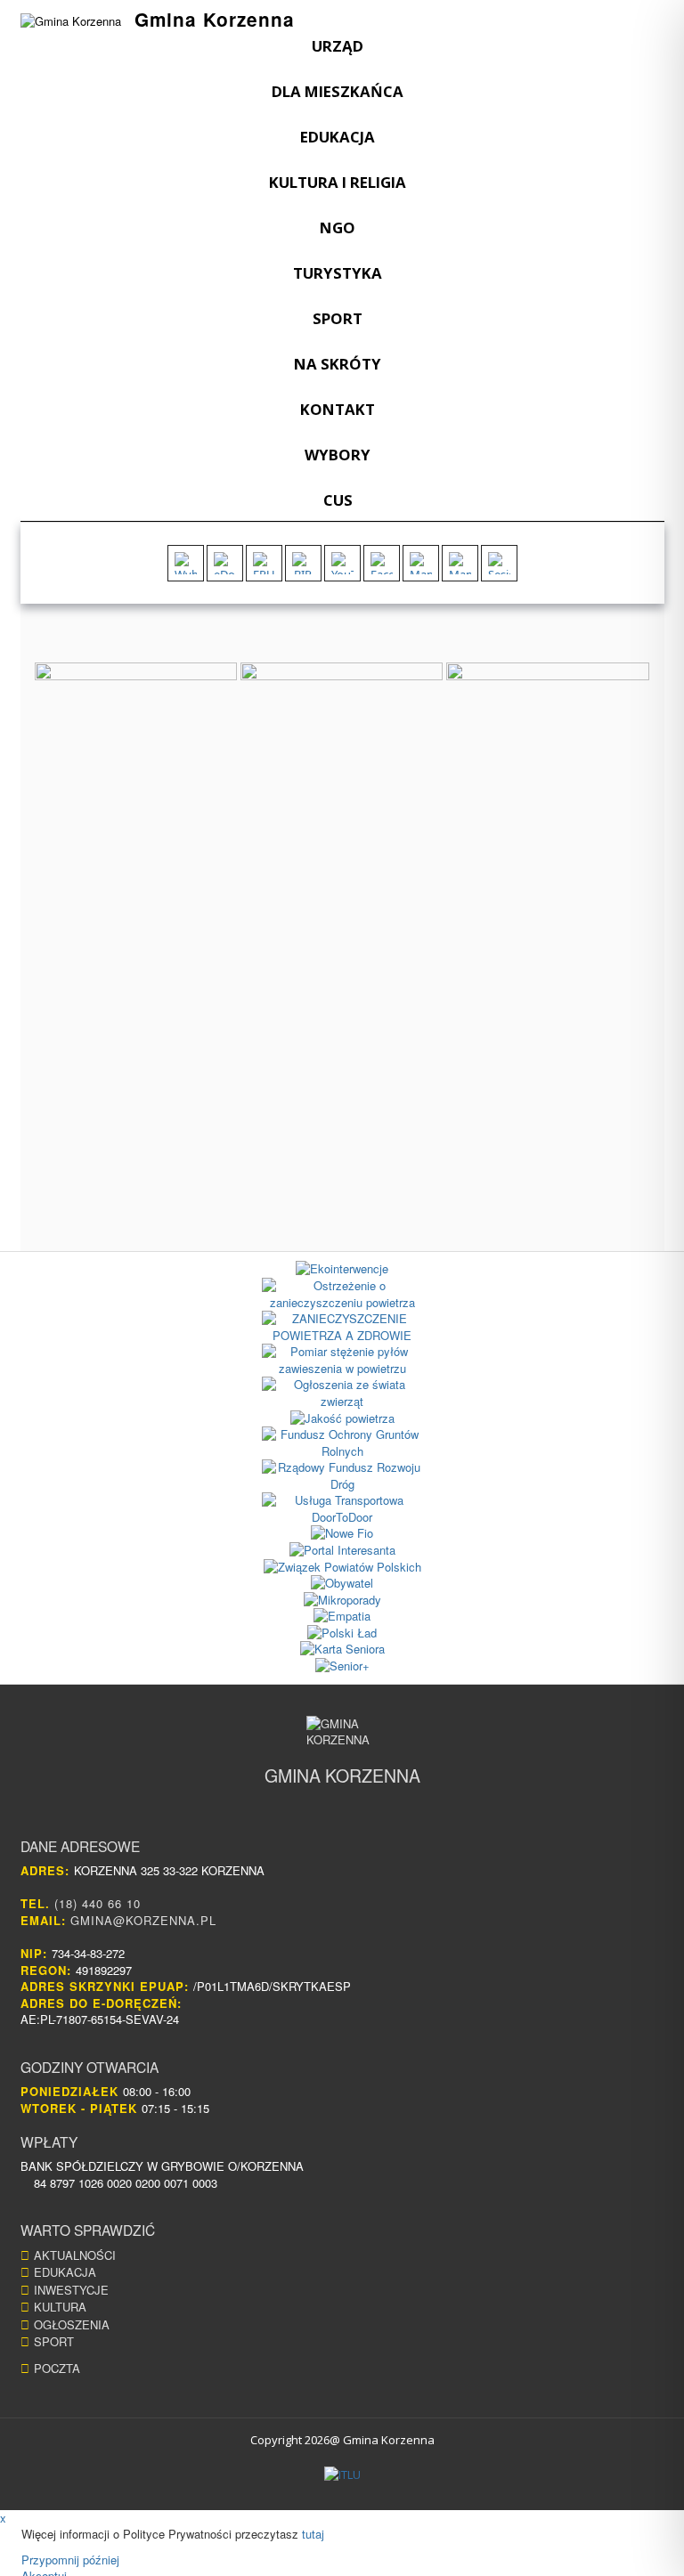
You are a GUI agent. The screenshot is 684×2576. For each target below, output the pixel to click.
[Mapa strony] (460, 563)
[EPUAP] (264, 563)
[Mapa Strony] (421, 563)
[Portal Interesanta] (342, 1551)
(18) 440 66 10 (98, 1903)
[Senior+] (342, 1666)
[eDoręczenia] (225, 563)
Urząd (338, 46)
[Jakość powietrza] (342, 1419)
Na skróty (338, 364)
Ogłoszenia (72, 2324)
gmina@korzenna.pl (143, 1920)
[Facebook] (382, 563)
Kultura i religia (338, 182)
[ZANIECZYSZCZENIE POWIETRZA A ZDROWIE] (342, 1327)
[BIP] (303, 563)
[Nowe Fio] (342, 1534)
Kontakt (338, 409)
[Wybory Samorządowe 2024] (186, 563)
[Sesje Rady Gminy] (499, 563)
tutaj (313, 2534)
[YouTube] (342, 563)
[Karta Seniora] (342, 1650)
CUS (338, 500)
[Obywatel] (342, 1584)
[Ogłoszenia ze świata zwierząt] (342, 1393)
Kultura (60, 2307)
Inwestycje (71, 2290)
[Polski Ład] (342, 1633)
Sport (338, 318)
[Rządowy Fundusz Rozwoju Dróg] (342, 1476)
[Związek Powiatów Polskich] (342, 1568)
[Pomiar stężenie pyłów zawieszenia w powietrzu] (342, 1360)
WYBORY (338, 455)
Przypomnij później (70, 2560)
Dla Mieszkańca (338, 91)
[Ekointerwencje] (342, 1269)
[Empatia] (342, 1617)
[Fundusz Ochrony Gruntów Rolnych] (342, 1443)
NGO (338, 228)
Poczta (57, 2368)
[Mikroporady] (342, 1601)
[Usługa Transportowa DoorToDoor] (342, 1509)
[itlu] (342, 2475)
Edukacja (338, 137)
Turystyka (338, 273)
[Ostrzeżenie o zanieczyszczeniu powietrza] (342, 1294)
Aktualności (75, 2255)
